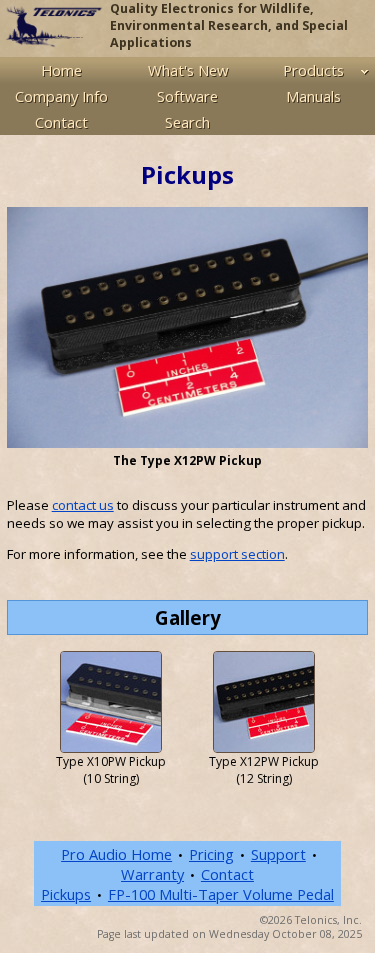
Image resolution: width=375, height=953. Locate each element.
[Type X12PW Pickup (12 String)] (264, 700)
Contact (61, 122)
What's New (188, 70)
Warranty (152, 874)
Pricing (211, 854)
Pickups (66, 894)
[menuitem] (62, 70)
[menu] (187, 96)
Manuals (313, 96)
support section (237, 554)
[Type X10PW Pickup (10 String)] (111, 700)
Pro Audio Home (116, 854)
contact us (83, 505)
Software (187, 96)
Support (278, 854)
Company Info (61, 96)
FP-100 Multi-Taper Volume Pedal (221, 894)
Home (61, 70)
